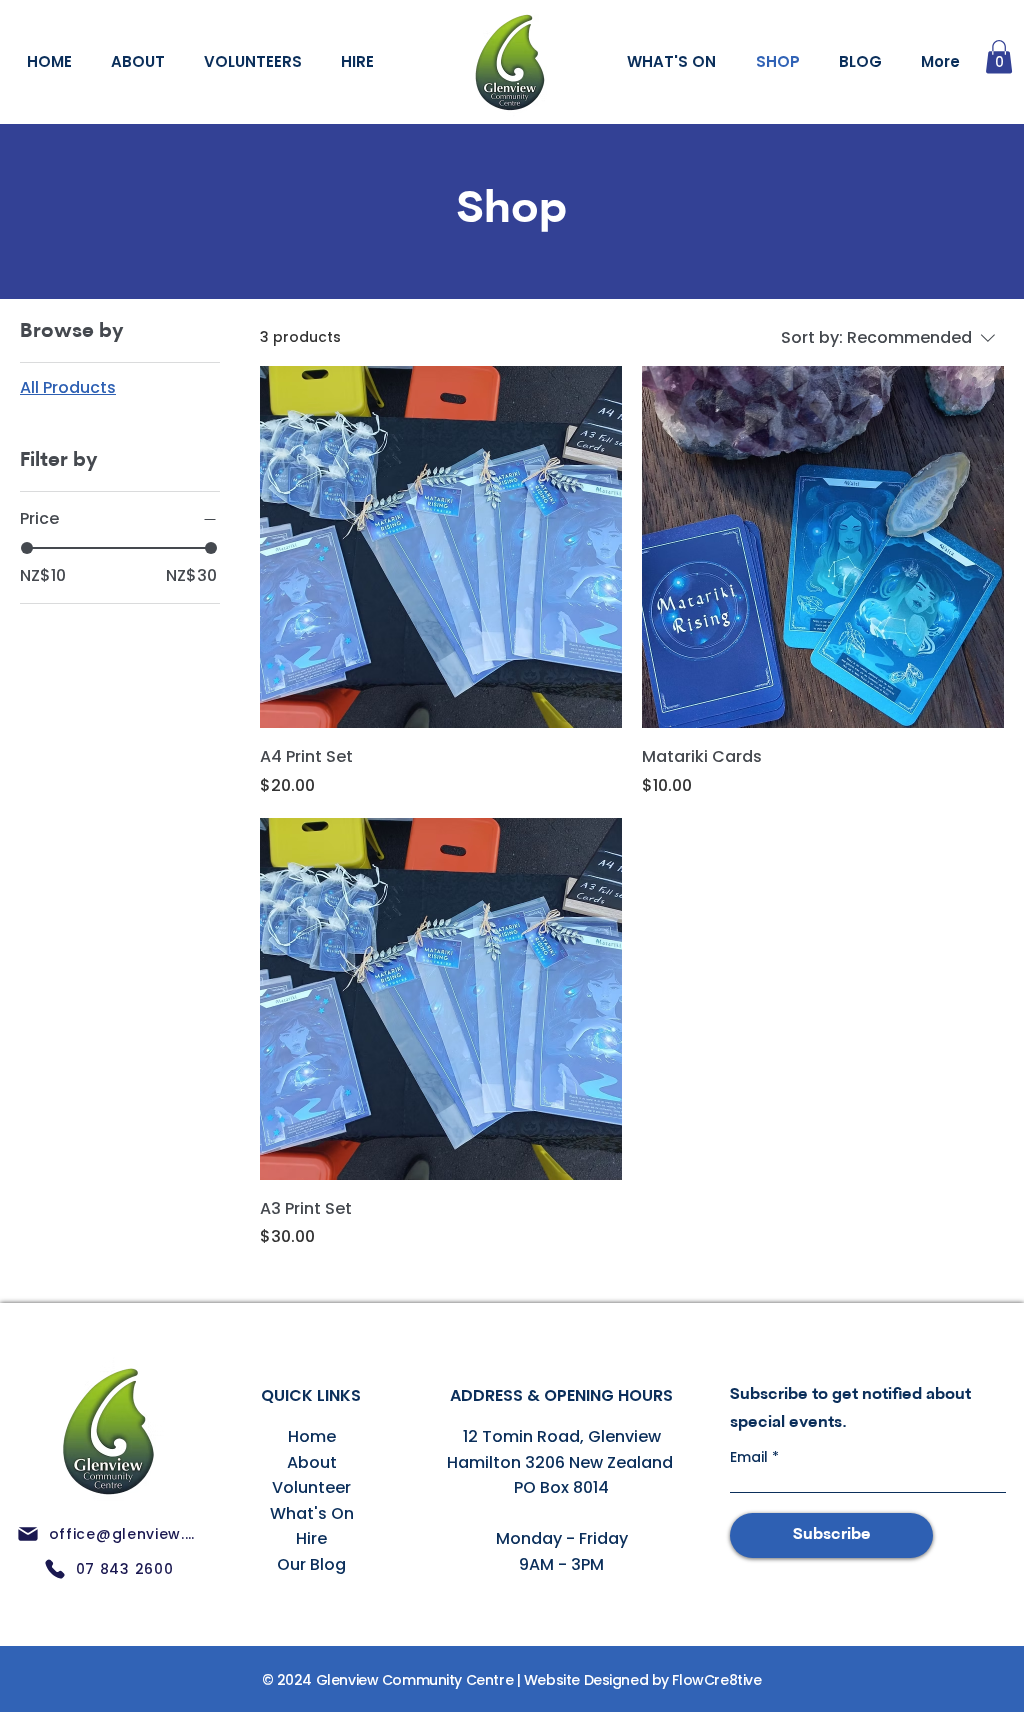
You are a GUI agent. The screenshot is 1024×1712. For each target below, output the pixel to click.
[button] (999, 56)
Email (751, 1457)
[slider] (27, 548)
